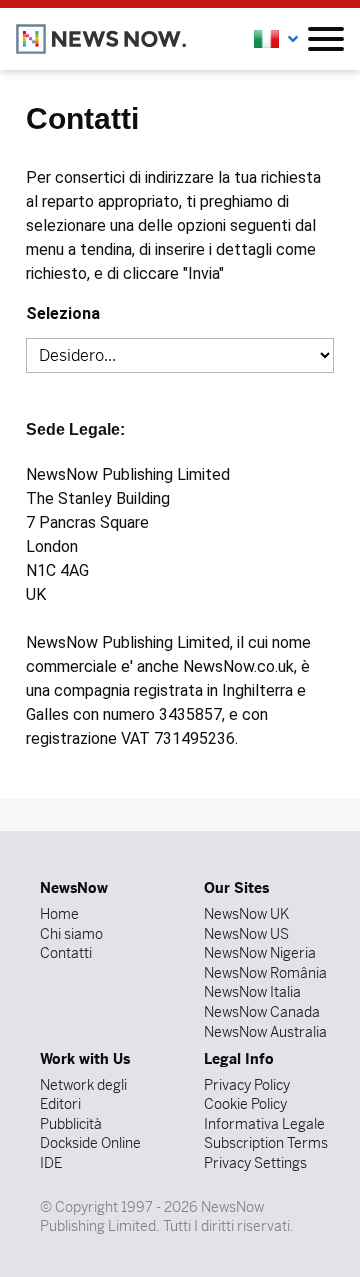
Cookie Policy (245, 1104)
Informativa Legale (264, 1124)
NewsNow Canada (262, 1012)
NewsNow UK (246, 914)
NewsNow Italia (252, 992)
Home (59, 914)
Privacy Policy (247, 1085)
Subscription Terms (266, 1143)
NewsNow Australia (265, 1032)
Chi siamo (71, 934)
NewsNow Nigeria (260, 953)
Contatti (66, 953)
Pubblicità (71, 1124)
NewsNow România (265, 973)
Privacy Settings (255, 1163)
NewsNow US (246, 934)
